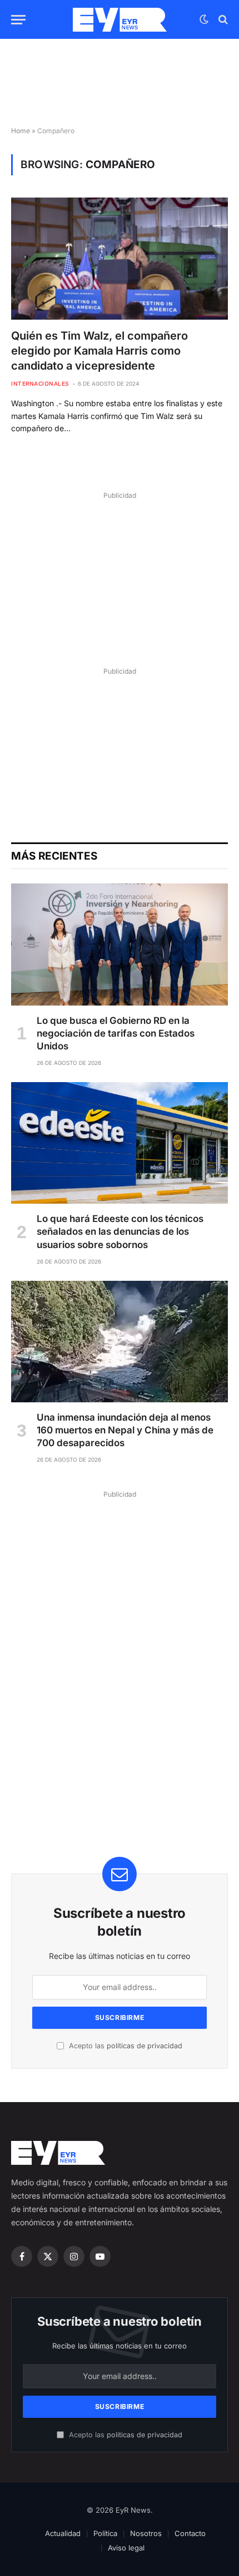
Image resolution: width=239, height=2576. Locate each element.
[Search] (222, 20)
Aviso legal (126, 2548)
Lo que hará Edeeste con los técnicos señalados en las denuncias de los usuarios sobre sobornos (120, 1231)
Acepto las (125, 2046)
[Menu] (18, 20)
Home (21, 131)
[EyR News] (120, 20)
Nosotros (146, 2533)
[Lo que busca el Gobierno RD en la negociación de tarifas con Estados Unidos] (120, 944)
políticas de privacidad (145, 2046)
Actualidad (63, 2533)
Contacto (190, 2533)
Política (105, 2533)
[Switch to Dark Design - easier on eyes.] (204, 19)
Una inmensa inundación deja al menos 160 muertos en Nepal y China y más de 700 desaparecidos (125, 1430)
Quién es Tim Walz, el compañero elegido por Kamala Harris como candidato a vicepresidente (99, 351)
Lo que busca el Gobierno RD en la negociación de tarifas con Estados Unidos (116, 1033)
